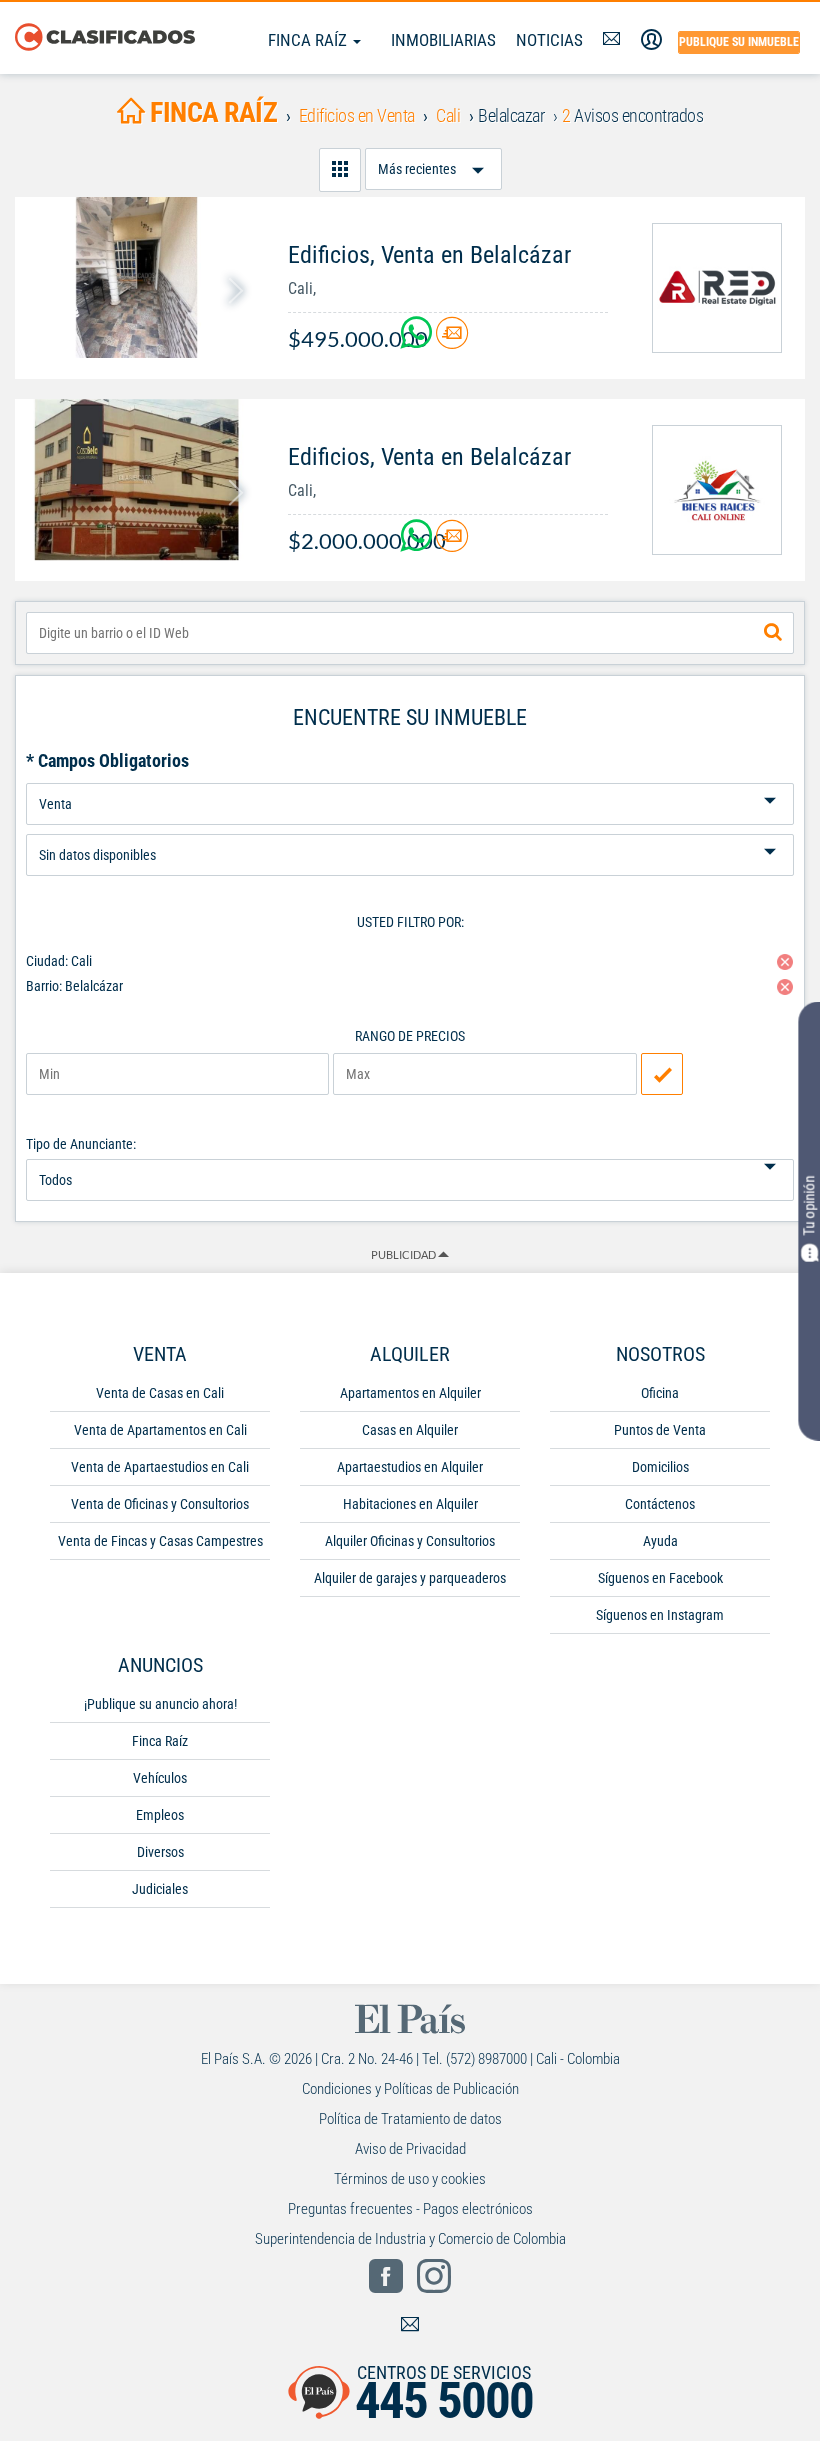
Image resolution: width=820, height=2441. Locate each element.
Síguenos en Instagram (660, 1615)
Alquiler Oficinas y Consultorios (410, 1541)
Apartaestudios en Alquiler (410, 1467)
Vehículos (160, 1778)
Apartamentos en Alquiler (410, 1393)
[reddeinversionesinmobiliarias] (717, 288)
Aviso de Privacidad (410, 2149)
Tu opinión (809, 1206)
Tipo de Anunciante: (81, 1144)
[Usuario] (651, 40)
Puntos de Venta (660, 1430)
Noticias (549, 40)
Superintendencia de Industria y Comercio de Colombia (410, 2239)
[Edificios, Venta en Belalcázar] (136, 277)
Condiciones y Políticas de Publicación (410, 2089)
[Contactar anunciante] (452, 340)
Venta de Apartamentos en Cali (160, 1430)
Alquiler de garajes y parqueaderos (410, 1578)
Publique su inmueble (739, 42)
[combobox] (410, 633)
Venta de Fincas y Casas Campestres (160, 1541)
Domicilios (660, 1467)
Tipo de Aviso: (410, 826)
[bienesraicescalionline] (717, 490)
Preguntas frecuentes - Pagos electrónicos (410, 2209)
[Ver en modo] (340, 170)
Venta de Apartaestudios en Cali (160, 1467)
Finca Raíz (309, 40)
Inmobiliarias (443, 40)
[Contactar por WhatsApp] (418, 340)
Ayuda (660, 1541)
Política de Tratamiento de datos (410, 2119)
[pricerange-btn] (662, 1074)
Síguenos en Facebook (660, 1578)
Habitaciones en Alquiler (410, 1504)
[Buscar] (773, 633)
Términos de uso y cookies (410, 2179)
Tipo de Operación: (410, 775)
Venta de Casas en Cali (160, 1393)
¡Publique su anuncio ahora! (160, 1704)
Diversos (160, 1852)
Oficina (660, 1393)
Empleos (160, 1815)
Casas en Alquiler (410, 1430)
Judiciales (160, 1889)
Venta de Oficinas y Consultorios (160, 1504)
